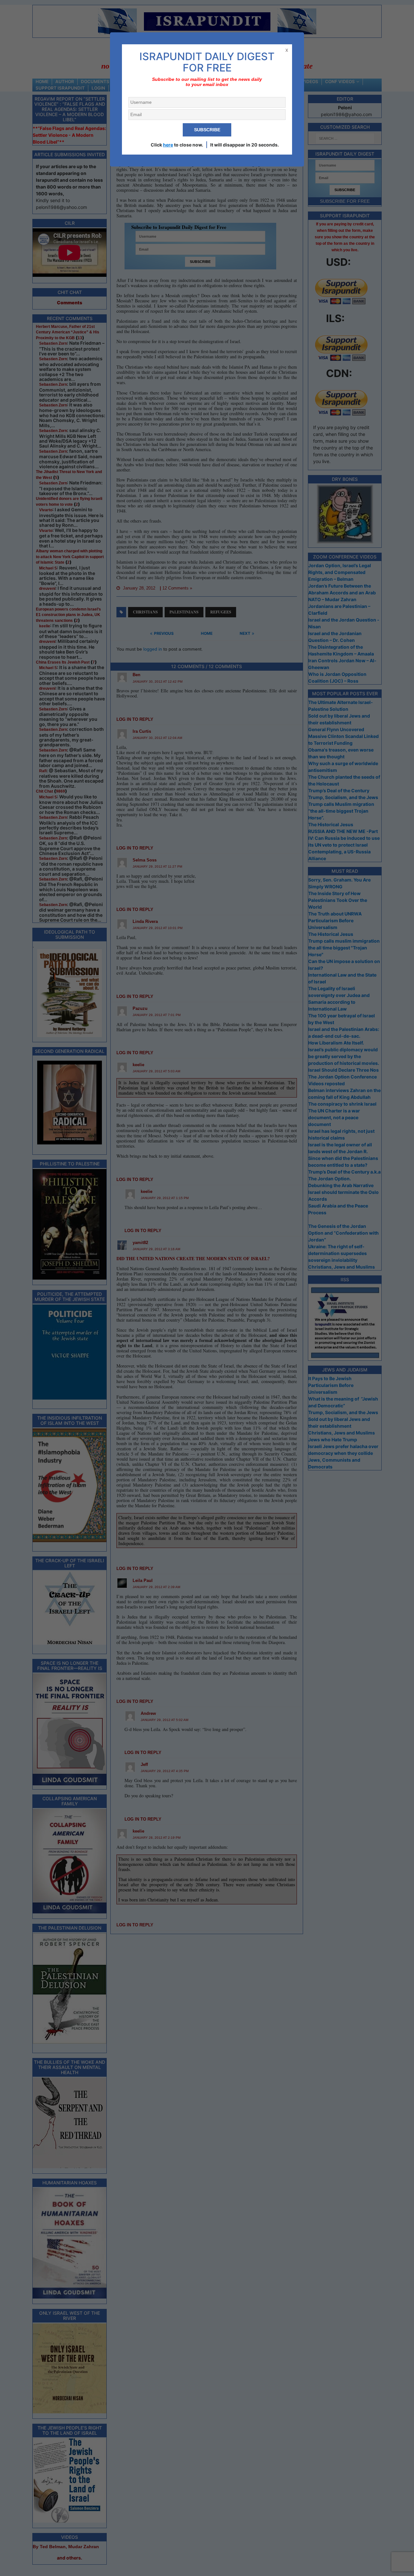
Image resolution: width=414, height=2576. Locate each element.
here (168, 145)
